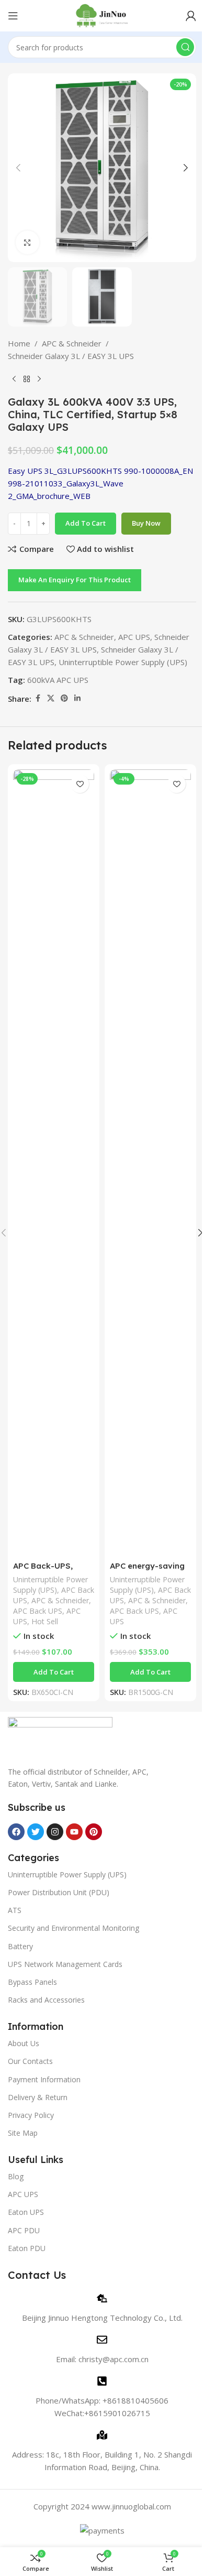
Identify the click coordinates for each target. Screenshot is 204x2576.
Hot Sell (45, 1621)
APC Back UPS (38, 1611)
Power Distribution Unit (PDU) (59, 1892)
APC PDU (24, 2230)
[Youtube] (74, 1832)
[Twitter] (36, 1832)
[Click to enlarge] (27, 242)
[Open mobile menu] (13, 16)
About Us (24, 2043)
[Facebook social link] (38, 698)
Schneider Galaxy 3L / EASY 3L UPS (71, 356)
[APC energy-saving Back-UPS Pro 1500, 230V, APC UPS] (150, 1162)
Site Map (23, 2133)
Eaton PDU (27, 2248)
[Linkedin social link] (77, 698)
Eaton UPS (26, 2212)
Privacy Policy (31, 2115)
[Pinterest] (94, 1832)
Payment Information (44, 2079)
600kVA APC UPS (58, 680)
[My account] (191, 16)
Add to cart (86, 523)
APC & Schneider (72, 343)
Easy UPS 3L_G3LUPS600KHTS (65, 471)
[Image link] (60, 1736)
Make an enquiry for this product (75, 580)
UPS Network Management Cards (65, 1964)
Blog (16, 2176)
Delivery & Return (38, 2097)
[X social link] (51, 698)
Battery (20, 1946)
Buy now (146, 523)
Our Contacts (30, 2061)
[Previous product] (14, 379)
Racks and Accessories (46, 2000)
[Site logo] (102, 15)
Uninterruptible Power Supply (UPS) (123, 662)
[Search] (185, 47)
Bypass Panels (32, 1982)
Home (19, 343)
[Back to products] (27, 379)
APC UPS (134, 637)
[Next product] (39, 379)
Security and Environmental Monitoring (73, 1928)
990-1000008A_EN (158, 471)
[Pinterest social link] (64, 698)
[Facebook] (16, 1832)
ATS (15, 1910)
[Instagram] (55, 1832)
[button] (18, 168)
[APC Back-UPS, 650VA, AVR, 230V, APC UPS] (54, 1162)
